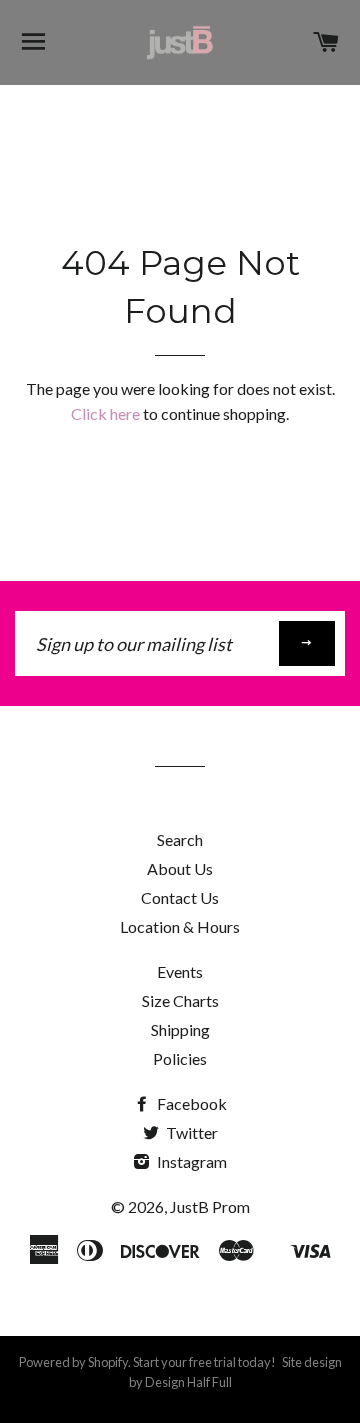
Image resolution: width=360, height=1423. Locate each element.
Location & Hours (180, 926)
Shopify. (109, 1362)
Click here (105, 413)
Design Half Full (188, 1382)
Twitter (190, 1132)
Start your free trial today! (203, 1362)
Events (180, 971)
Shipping (180, 1029)
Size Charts (180, 1000)
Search (180, 839)
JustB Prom (210, 1206)
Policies (180, 1058)
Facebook (190, 1103)
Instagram (190, 1161)
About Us (180, 868)
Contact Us (180, 897)
